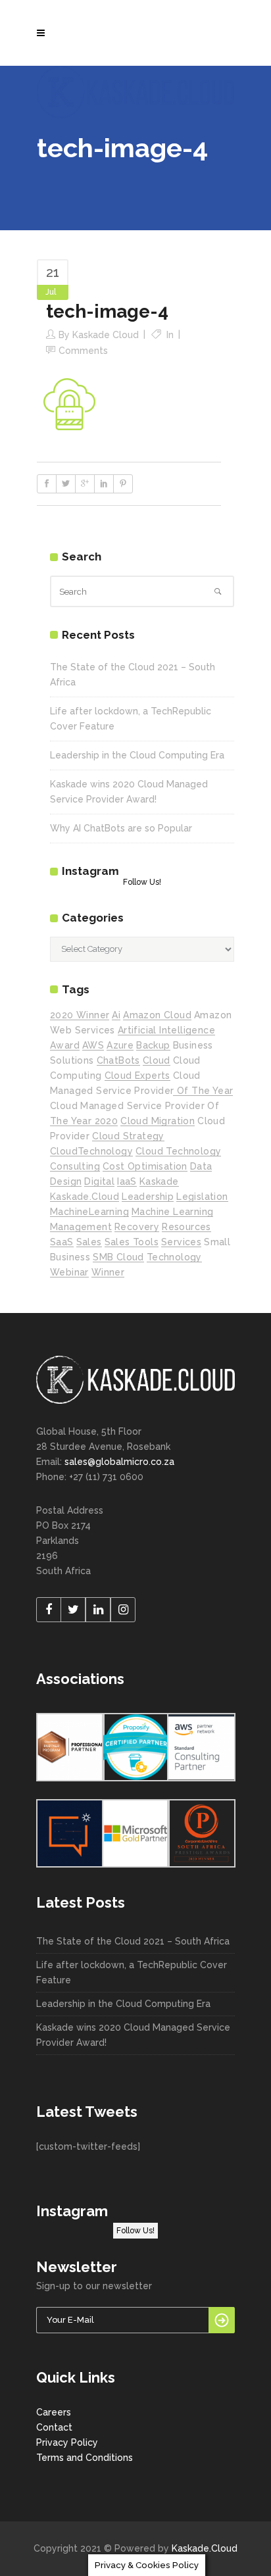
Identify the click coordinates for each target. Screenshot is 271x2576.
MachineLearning (89, 1212)
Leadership (148, 1197)
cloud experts (137, 1076)
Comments (83, 351)
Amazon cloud (157, 1015)
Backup (153, 1045)
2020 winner (80, 1015)
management (81, 1227)
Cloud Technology (178, 1151)
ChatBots (118, 1060)
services (181, 1242)
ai (116, 1015)
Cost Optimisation (145, 1166)
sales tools (132, 1242)
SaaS (62, 1242)
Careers (54, 2412)
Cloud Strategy (128, 1136)
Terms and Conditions (85, 2458)
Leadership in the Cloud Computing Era (137, 755)
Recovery (137, 1227)
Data (201, 1166)
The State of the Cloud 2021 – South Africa (133, 1941)
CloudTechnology (91, 1151)
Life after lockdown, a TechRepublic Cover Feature (132, 1972)
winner (108, 1272)
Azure (120, 1045)
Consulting (75, 1166)
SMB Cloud (118, 1257)
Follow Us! (142, 882)
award (65, 1045)
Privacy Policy (67, 2442)
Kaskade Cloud (106, 335)
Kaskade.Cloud (205, 2548)
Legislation (202, 1197)
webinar (69, 1272)
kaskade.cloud (85, 1197)
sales (89, 1242)
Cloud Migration (158, 1121)
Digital (99, 1181)
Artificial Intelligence (166, 1030)
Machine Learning (172, 1212)
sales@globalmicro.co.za (119, 1462)
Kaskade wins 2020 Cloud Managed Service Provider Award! (133, 2035)
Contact (54, 2427)
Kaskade (159, 1181)
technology (174, 1257)
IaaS (127, 1181)
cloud (157, 1060)
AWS (93, 1045)
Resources (186, 1227)
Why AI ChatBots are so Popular (121, 828)
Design (66, 1181)
